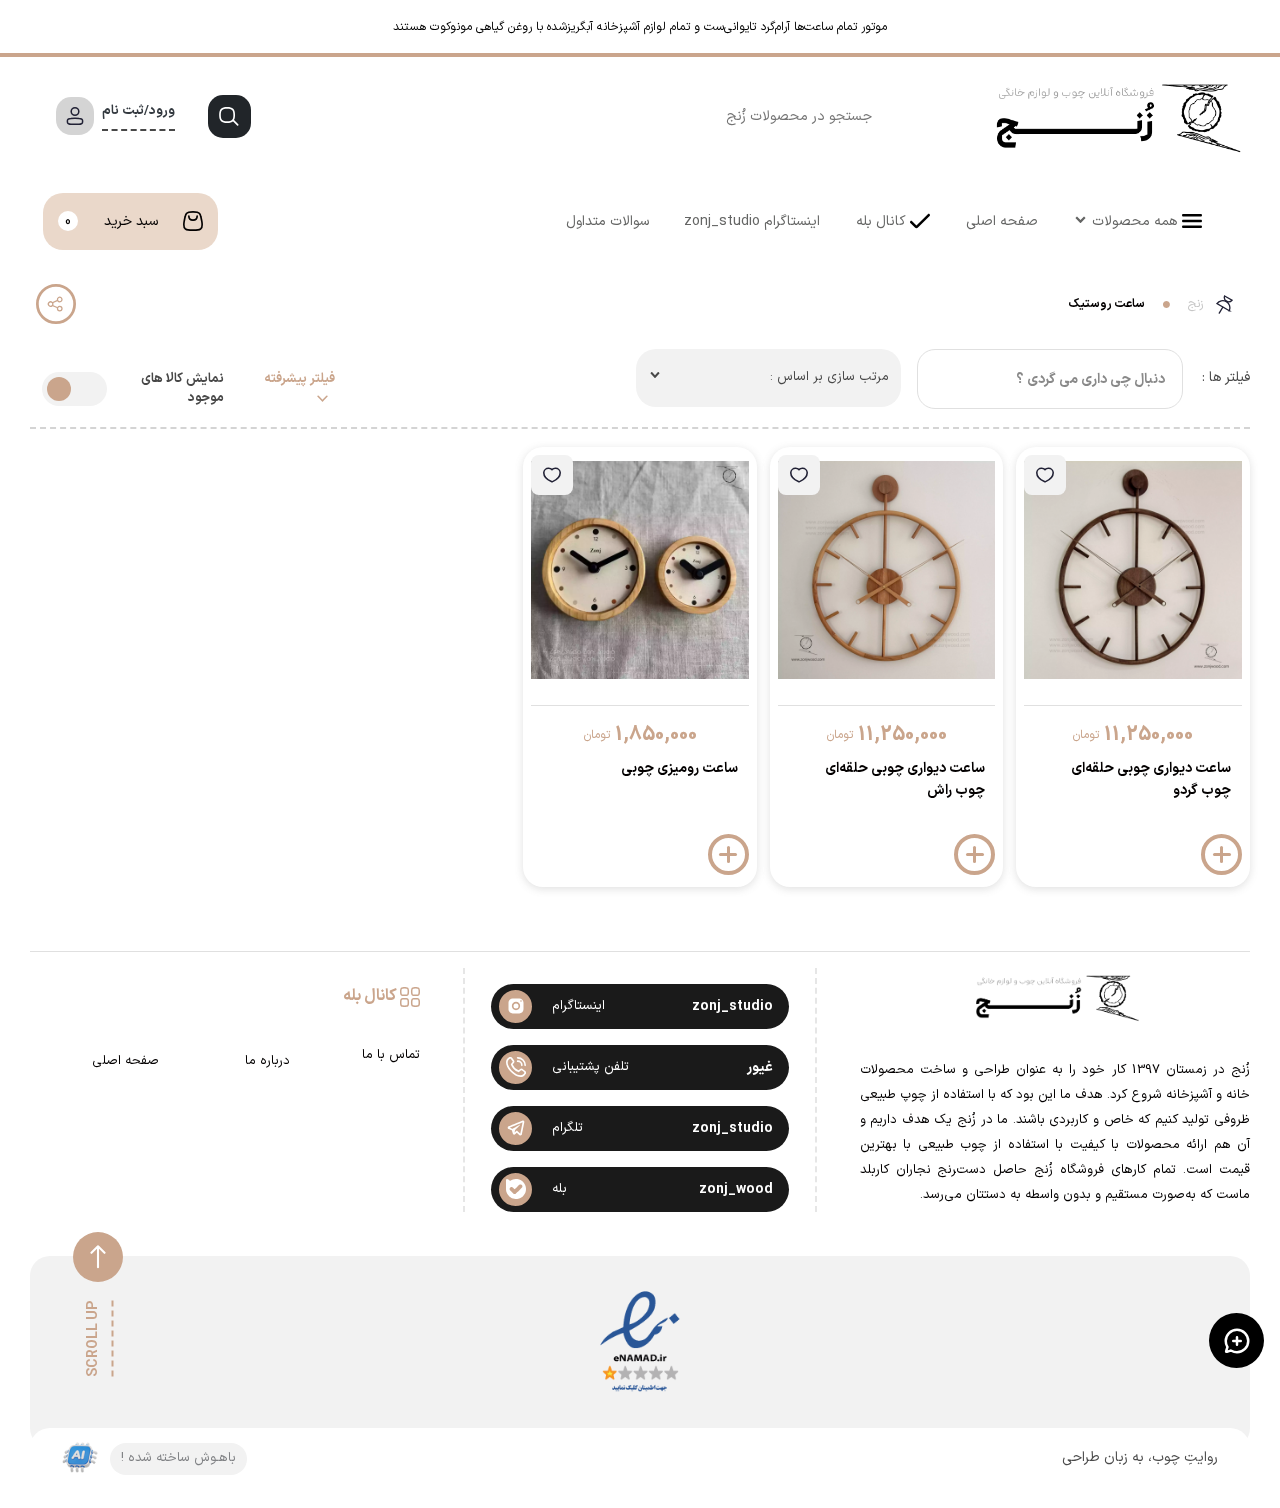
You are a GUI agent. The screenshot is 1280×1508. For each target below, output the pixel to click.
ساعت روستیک (1107, 304)
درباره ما (267, 1061)
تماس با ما (391, 1055)
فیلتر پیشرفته (299, 379)
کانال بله (881, 221)
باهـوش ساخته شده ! (178, 1458)
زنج (1195, 304)
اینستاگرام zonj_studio (752, 221)
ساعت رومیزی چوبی (679, 768)
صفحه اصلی (1002, 221)
